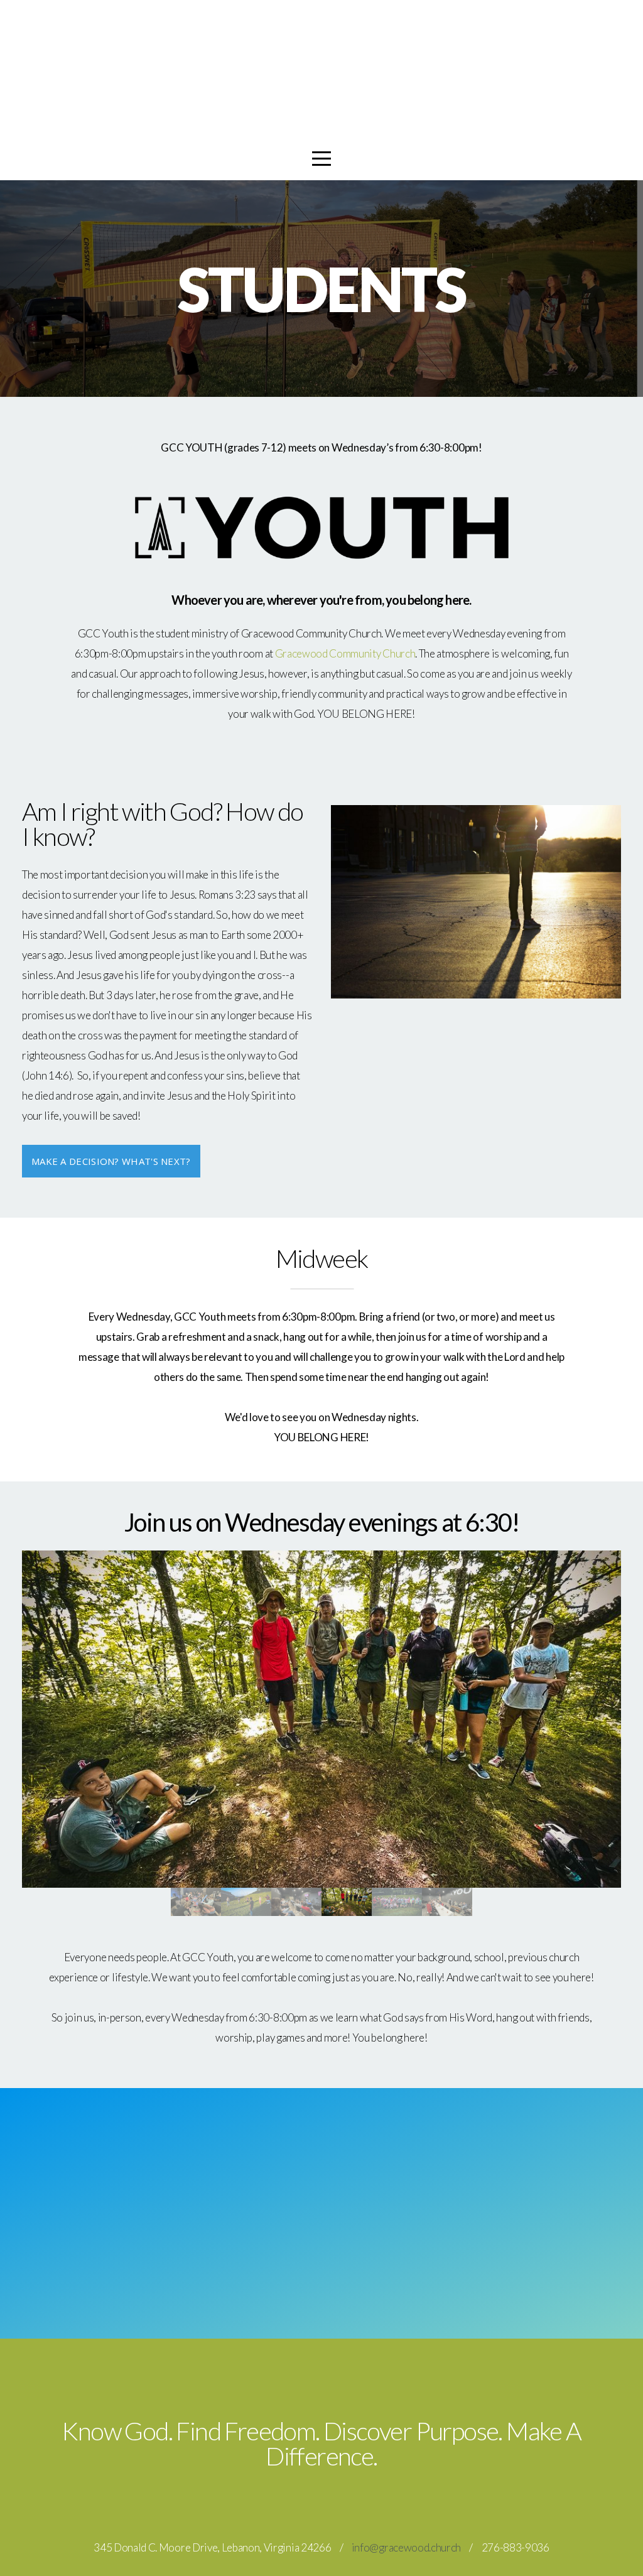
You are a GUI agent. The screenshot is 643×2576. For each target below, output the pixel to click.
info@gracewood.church (406, 2547)
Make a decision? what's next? (111, 1161)
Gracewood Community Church (345, 653)
